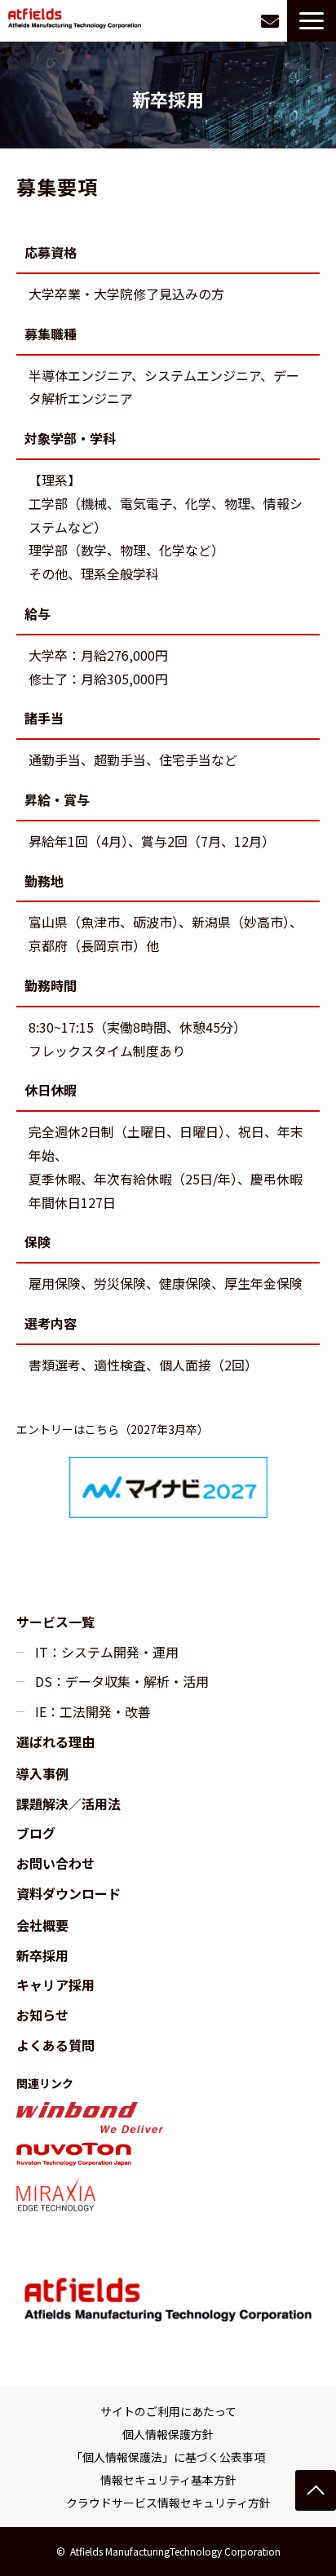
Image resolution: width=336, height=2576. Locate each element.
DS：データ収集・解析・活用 (122, 1681)
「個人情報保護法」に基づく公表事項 (168, 2457)
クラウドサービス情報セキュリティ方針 (168, 2503)
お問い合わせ (270, 21)
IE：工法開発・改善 (93, 1711)
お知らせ (42, 2015)
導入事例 (42, 1773)
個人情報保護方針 (168, 2434)
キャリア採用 (55, 1985)
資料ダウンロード (69, 1893)
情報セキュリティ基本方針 (168, 2480)
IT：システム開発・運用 (107, 1652)
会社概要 (42, 1925)
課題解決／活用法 (69, 1804)
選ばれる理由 (55, 1742)
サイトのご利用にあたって (168, 2411)
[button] (312, 21)
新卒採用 (42, 1955)
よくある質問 (55, 2045)
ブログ (36, 1833)
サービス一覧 (55, 1622)
